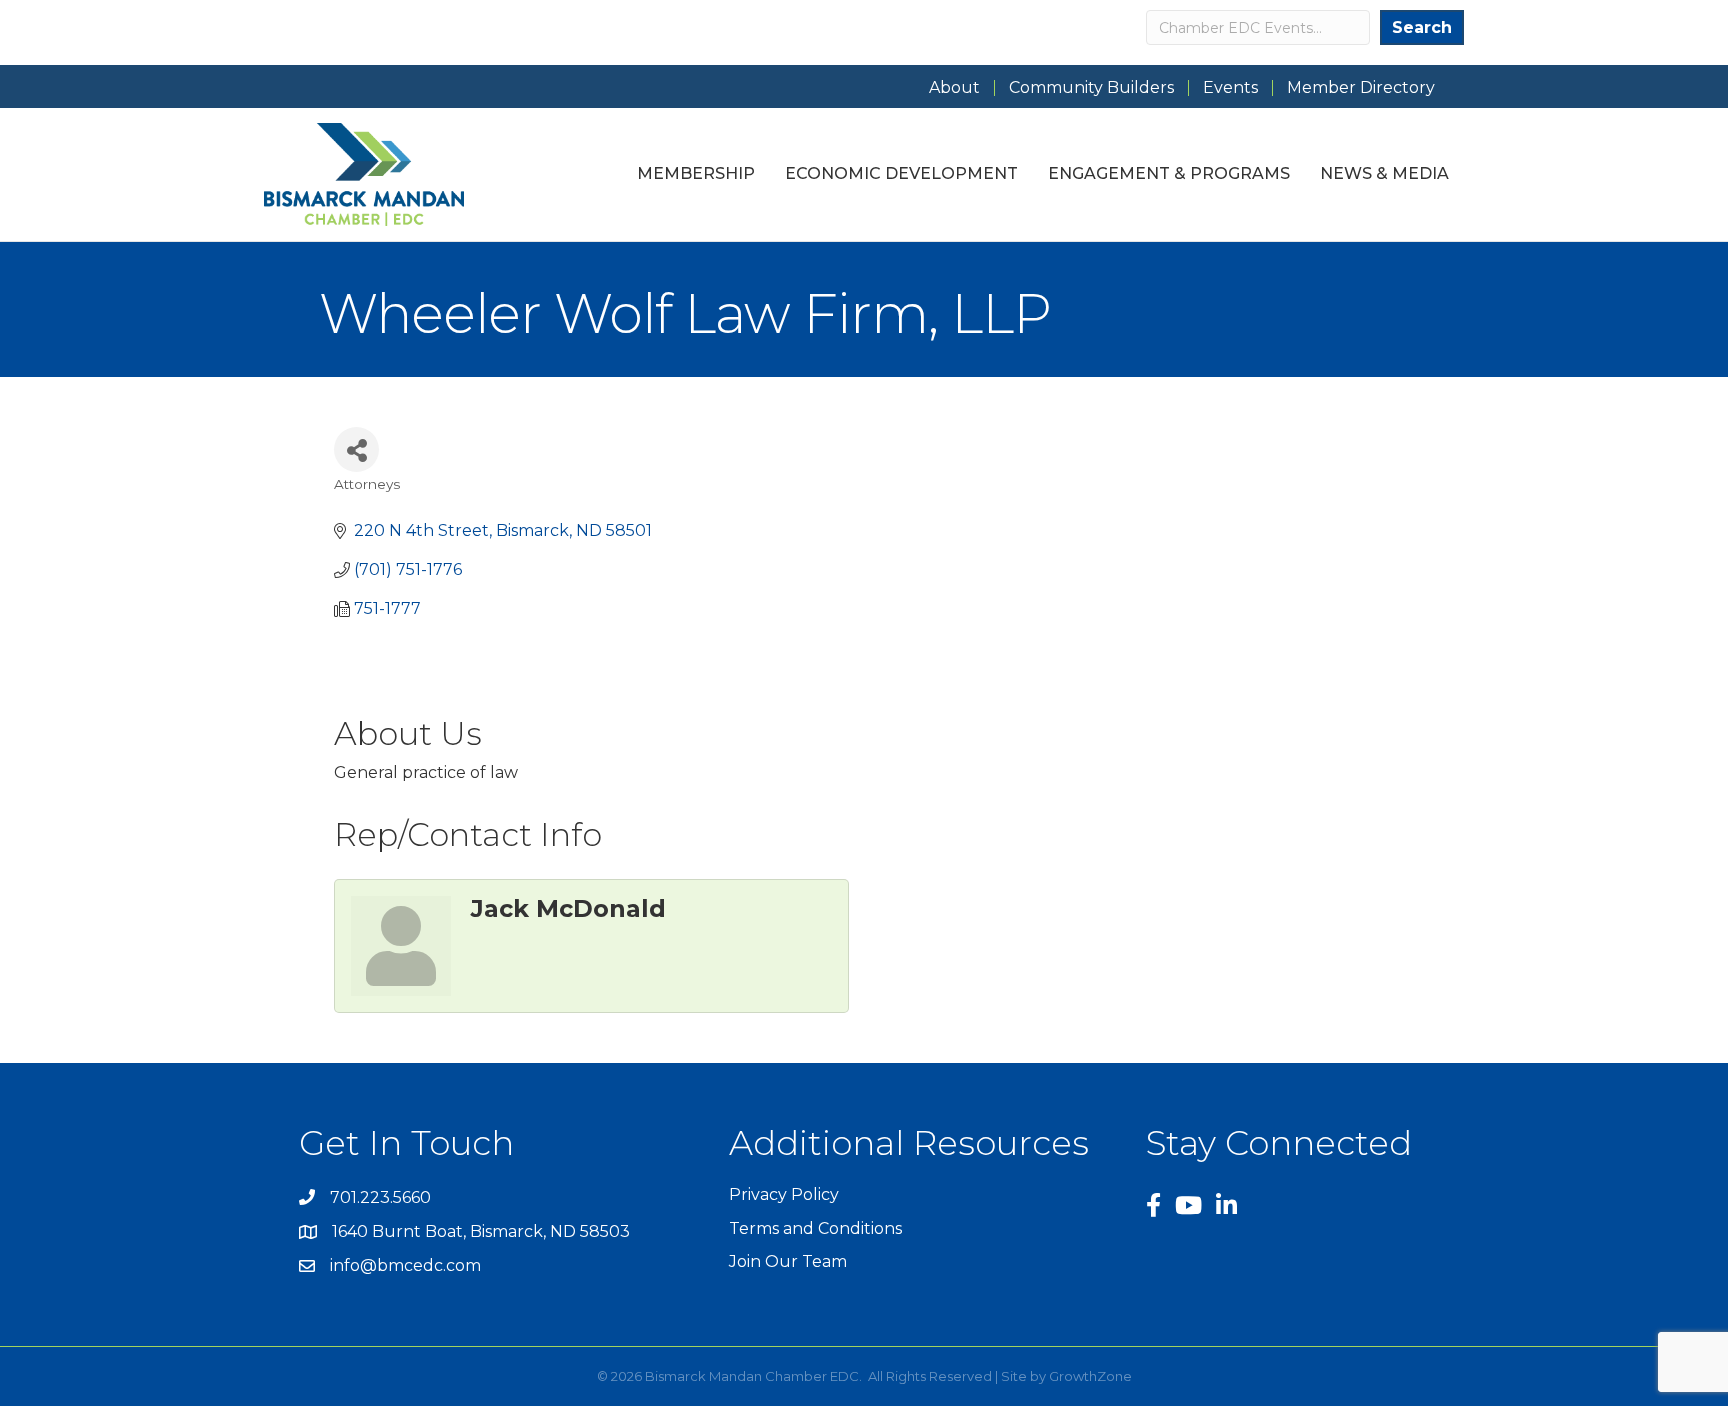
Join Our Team (788, 1261)
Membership (696, 173)
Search (1422, 27)
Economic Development (901, 173)
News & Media (1384, 173)
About (954, 88)
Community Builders (1091, 88)
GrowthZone (1090, 1376)
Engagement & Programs (1169, 173)
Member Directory (1361, 88)
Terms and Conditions (815, 1228)
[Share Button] (356, 449)
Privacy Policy (784, 1194)
